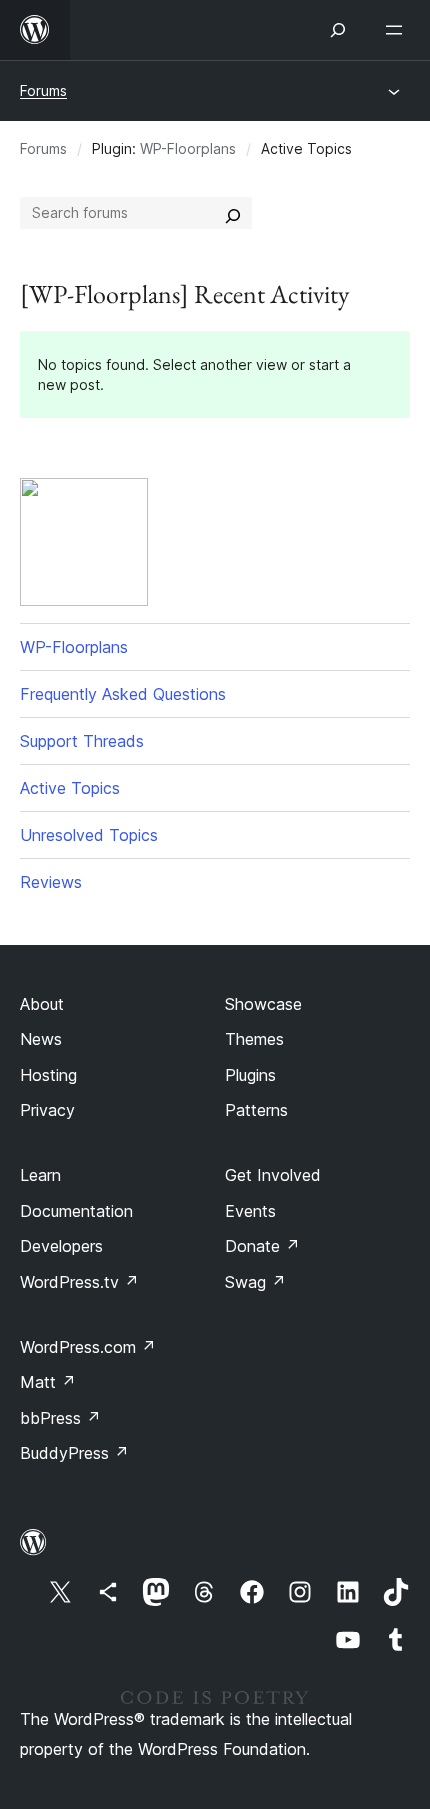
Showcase (263, 1004)
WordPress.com (88, 1347)
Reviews (51, 882)
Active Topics (70, 788)
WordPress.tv (79, 1282)
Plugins (250, 1075)
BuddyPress (74, 1453)
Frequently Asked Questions (123, 694)
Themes (254, 1039)
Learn (40, 1175)
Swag (255, 1282)
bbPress (60, 1418)
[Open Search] (338, 30)
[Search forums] (233, 213)
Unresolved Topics (89, 835)
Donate (262, 1246)
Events (250, 1211)
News (41, 1039)
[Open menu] (398, 30)
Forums (43, 90)
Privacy (47, 1110)
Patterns (256, 1110)
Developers (61, 1246)
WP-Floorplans (188, 148)
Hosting (48, 1075)
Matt (48, 1382)
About (42, 1004)
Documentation (76, 1211)
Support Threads (82, 741)
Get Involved (273, 1175)
